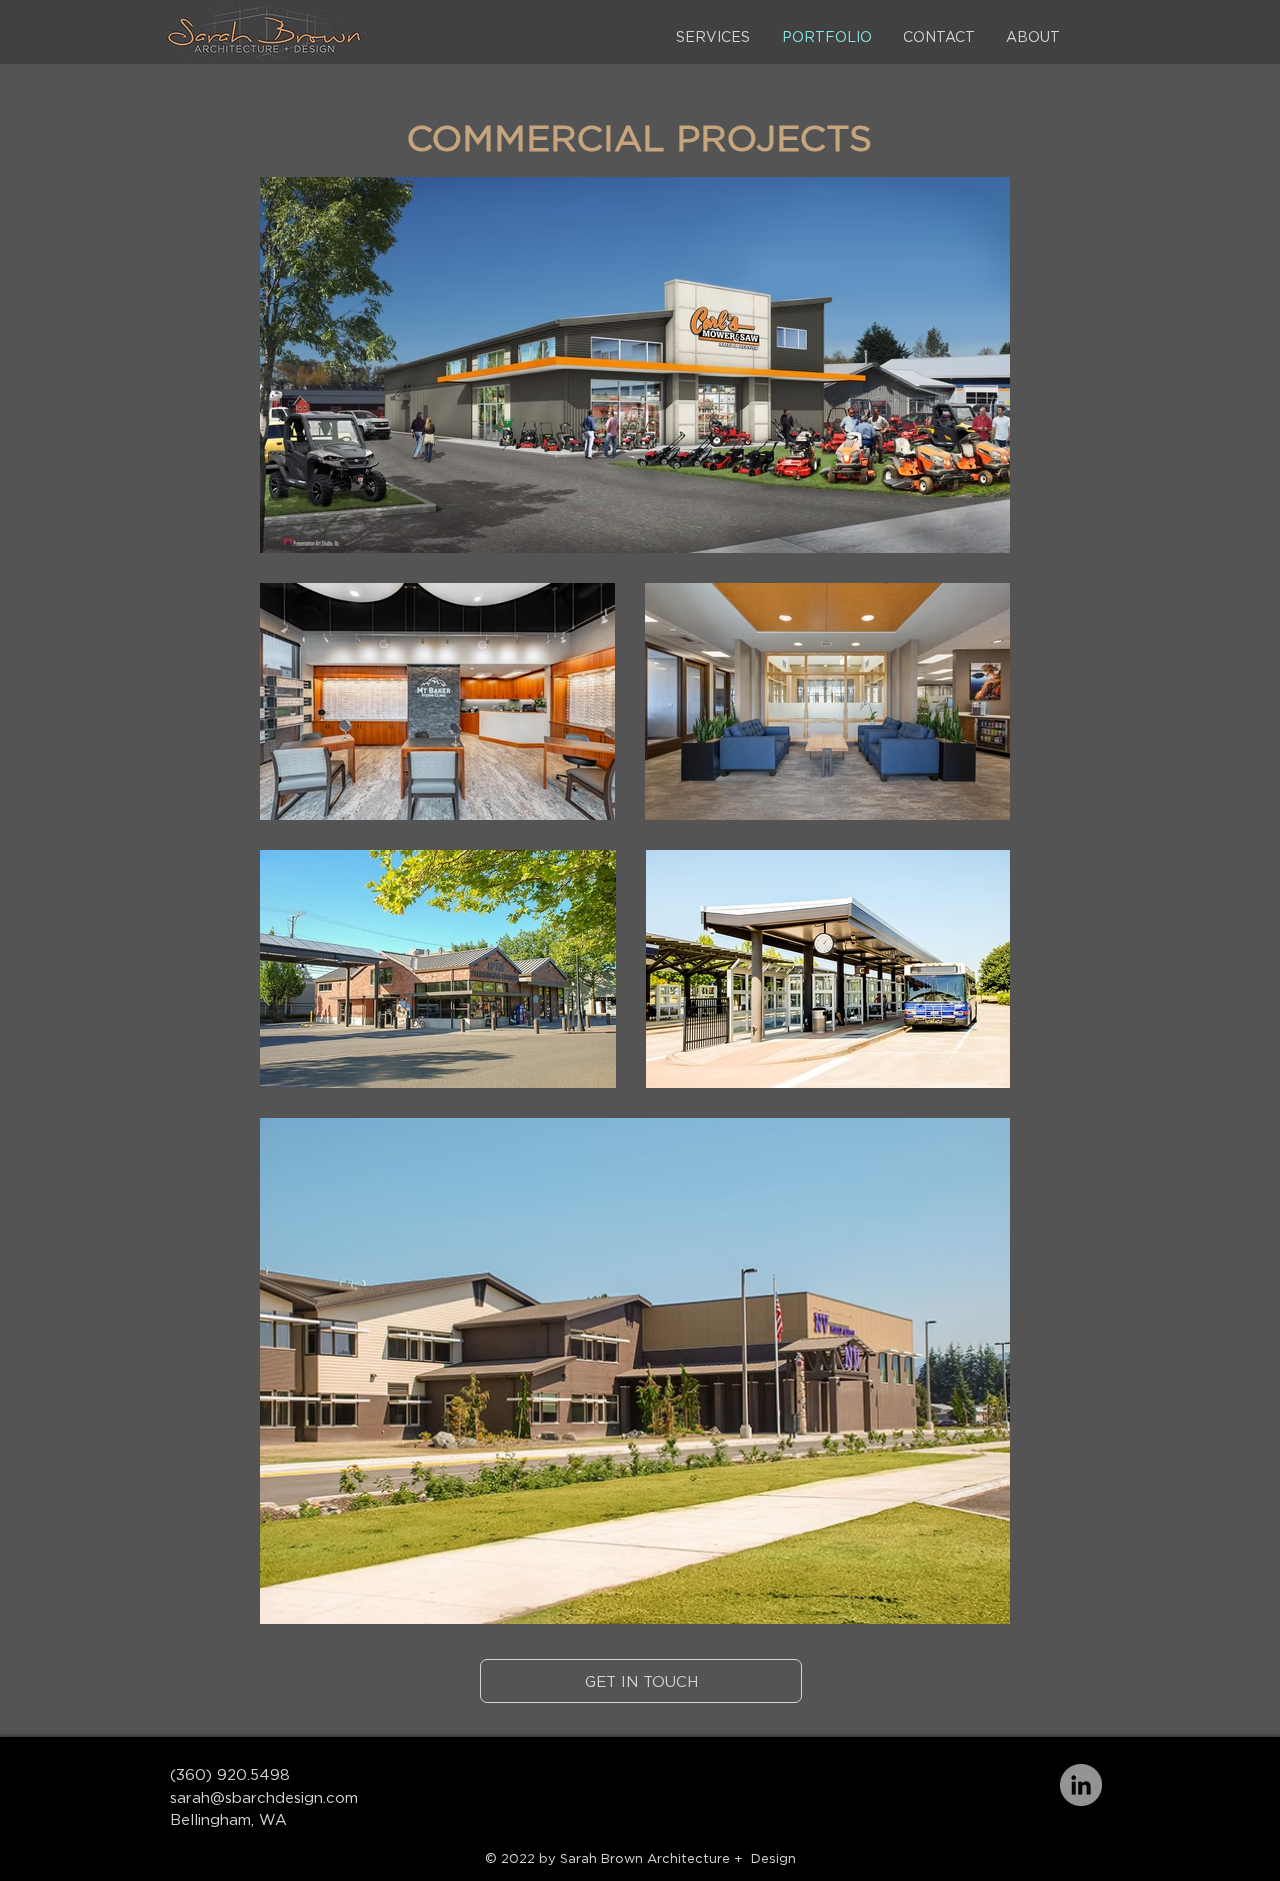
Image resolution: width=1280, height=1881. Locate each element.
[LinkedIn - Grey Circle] (1081, 1785)
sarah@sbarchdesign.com (264, 1797)
